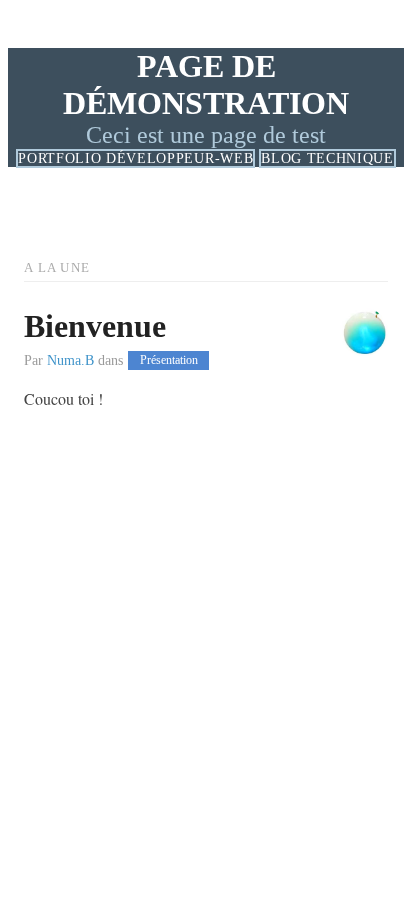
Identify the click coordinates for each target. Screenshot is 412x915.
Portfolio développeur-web (135, 158)
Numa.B (70, 360)
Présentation (169, 361)
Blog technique (327, 158)
